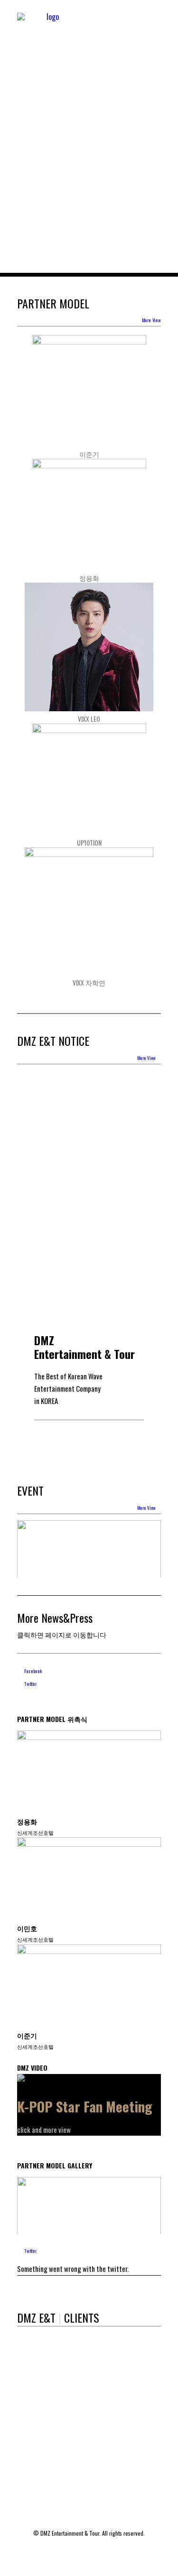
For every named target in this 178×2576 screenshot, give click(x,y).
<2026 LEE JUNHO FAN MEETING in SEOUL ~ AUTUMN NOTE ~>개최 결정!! (79, 1107)
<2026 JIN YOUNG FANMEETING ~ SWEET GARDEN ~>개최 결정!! (85, 1075)
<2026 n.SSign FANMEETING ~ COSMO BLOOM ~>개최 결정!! (87, 1171)
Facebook (33, 1671)
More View (151, 320)
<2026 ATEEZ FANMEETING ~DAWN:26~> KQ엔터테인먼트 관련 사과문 (88, 1203)
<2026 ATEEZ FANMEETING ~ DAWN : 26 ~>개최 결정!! (88, 1235)
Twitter (30, 1684)
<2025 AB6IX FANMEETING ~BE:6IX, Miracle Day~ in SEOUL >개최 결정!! (86, 1267)
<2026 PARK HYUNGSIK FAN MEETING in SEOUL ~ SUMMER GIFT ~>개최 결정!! (86, 1139)
